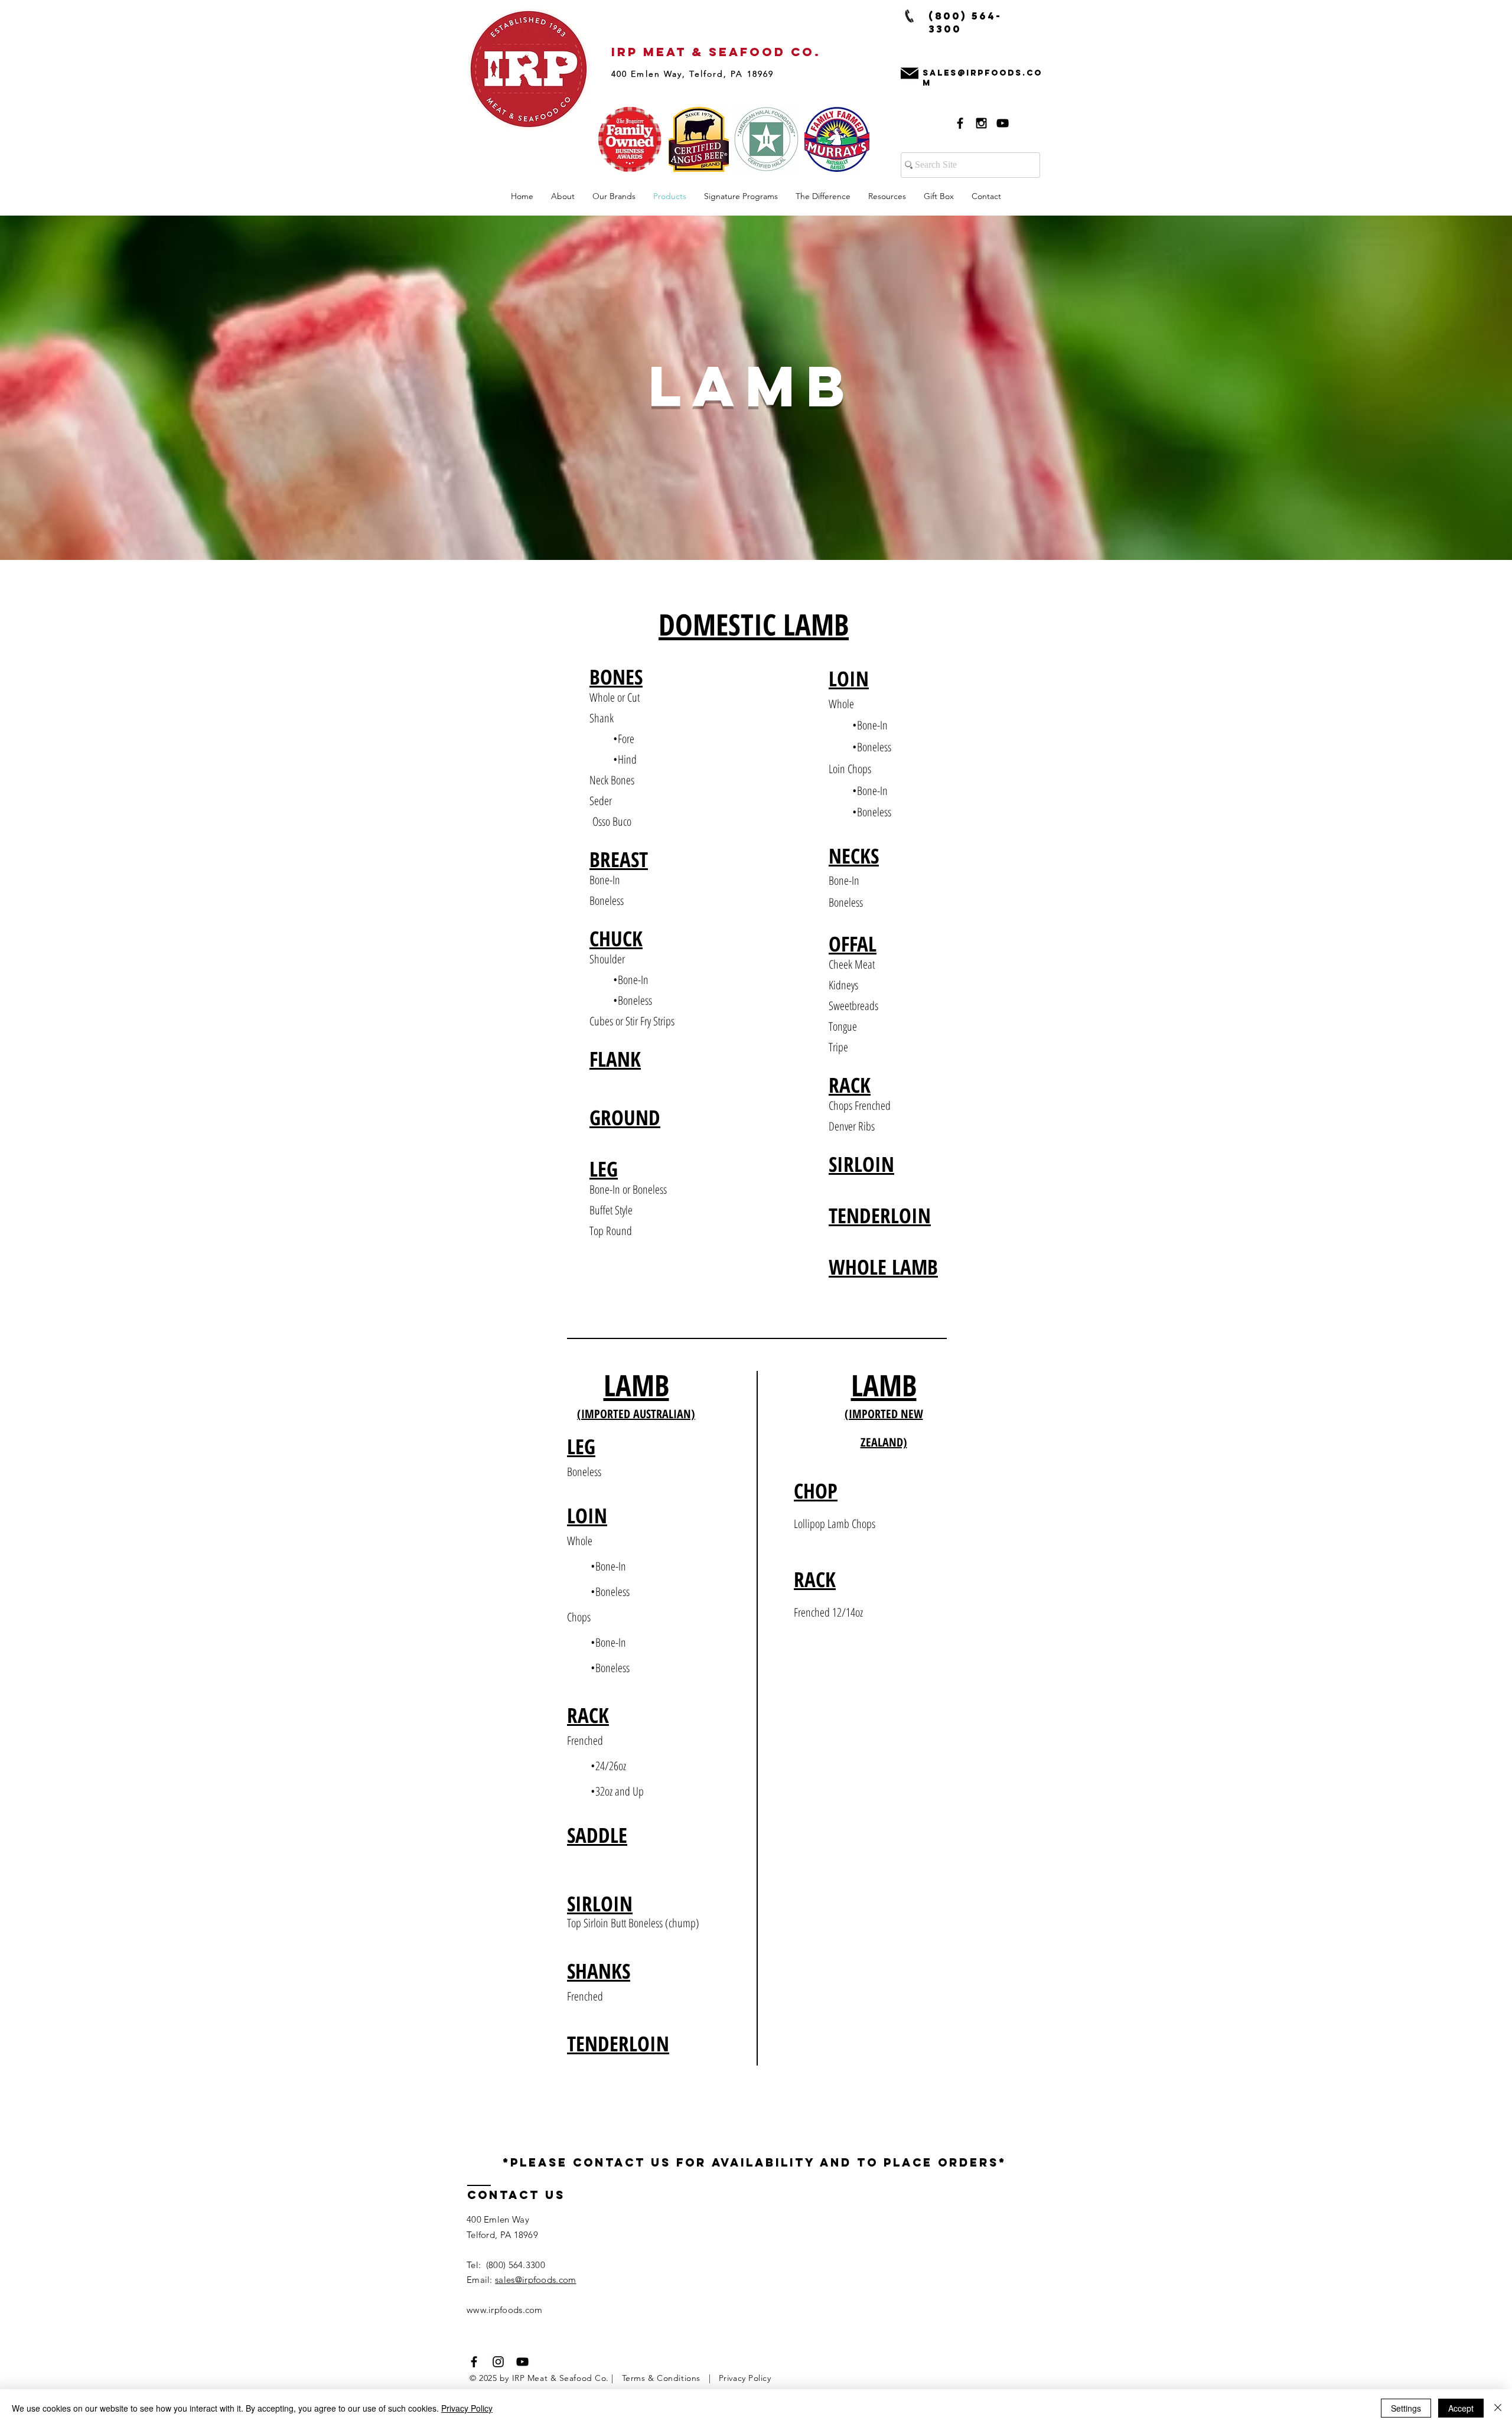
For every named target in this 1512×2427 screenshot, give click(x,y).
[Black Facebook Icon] (960, 123)
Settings (1406, 2408)
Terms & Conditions (665, 2378)
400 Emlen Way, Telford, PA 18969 (693, 74)
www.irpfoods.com (505, 2310)
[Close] (1498, 2408)
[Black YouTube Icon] (1003, 123)
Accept (1461, 2408)
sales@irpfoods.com (535, 2280)
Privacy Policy (745, 2378)
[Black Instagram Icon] (981, 123)
